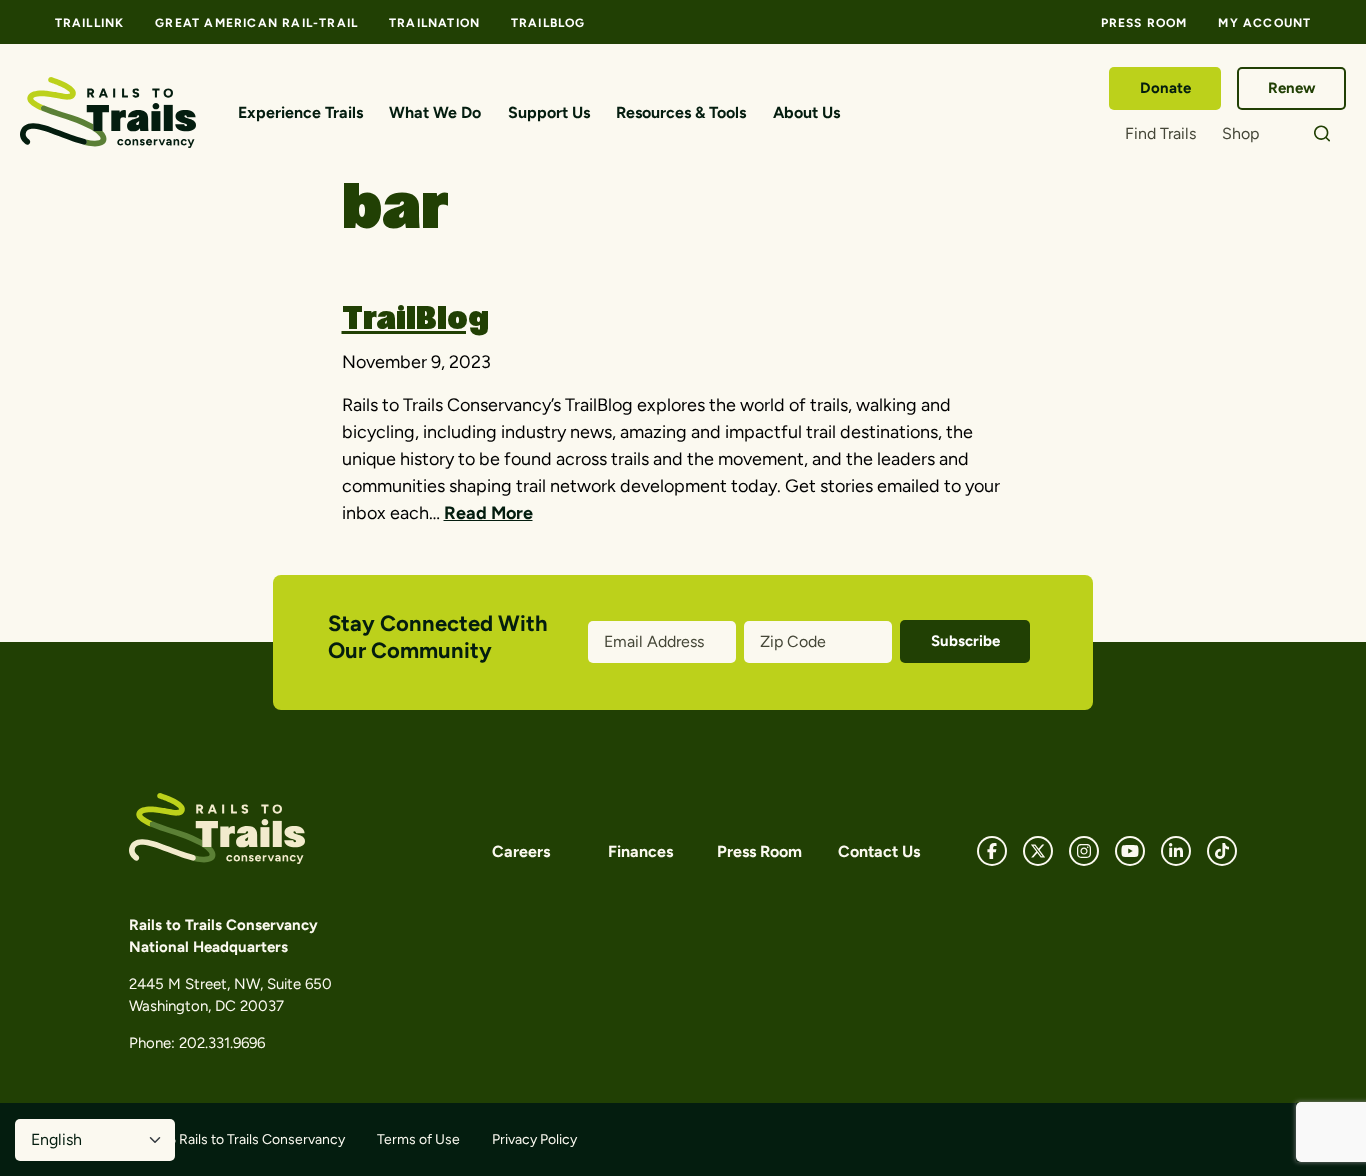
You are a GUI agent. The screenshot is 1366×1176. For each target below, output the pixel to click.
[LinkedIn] (1176, 851)
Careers (521, 851)
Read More (488, 513)
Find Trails (1160, 133)
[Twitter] (1038, 851)
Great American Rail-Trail (256, 23)
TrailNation (434, 23)
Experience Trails (300, 112)
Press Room (1144, 23)
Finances (640, 851)
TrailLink (90, 23)
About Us (806, 112)
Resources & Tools (681, 112)
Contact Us (879, 851)
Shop (1240, 133)
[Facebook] (992, 851)
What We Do (435, 112)
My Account (1264, 23)
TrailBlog (548, 23)
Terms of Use (418, 1139)
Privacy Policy (534, 1139)
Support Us (549, 112)
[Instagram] (1084, 851)
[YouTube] (1130, 851)
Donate (1165, 88)
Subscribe (965, 641)
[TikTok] (1222, 851)
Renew (1292, 88)
